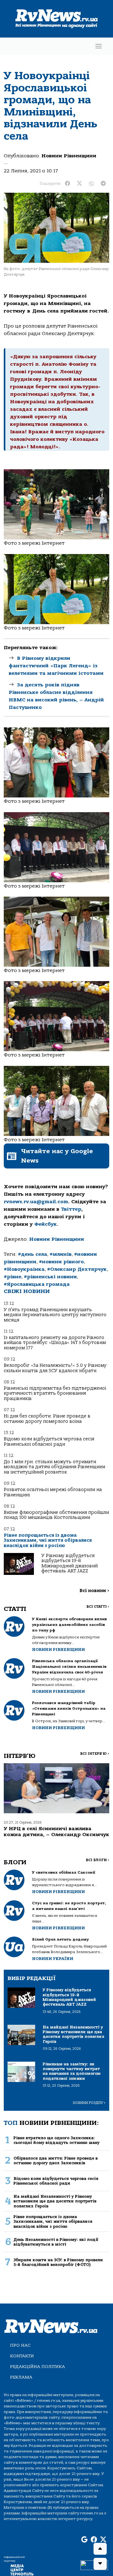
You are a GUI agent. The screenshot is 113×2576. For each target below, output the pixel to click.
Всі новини (94, 1591)
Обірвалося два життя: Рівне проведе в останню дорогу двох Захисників (56, 2161)
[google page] (84, 2540)
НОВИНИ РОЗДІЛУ (89, 2103)
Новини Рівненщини (69, 156)
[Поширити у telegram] (103, 184)
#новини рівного (61, 1262)
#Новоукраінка (24, 1269)
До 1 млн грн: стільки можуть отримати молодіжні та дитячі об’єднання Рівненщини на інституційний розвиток (54, 1467)
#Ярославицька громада (37, 1284)
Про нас (20, 2345)
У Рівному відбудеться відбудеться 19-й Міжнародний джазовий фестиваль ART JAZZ (70, 1563)
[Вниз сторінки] (100, 2564)
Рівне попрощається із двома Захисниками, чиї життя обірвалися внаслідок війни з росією (48, 1540)
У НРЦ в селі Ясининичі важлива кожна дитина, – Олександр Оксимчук (56, 1832)
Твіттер (71, 1209)
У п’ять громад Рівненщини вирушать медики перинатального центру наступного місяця (55, 1315)
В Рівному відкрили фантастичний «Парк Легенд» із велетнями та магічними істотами (56, 666)
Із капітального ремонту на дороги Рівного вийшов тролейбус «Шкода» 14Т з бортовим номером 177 (55, 1343)
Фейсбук (46, 1224)
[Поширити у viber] (91, 184)
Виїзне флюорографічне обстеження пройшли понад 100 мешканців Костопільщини (56, 1515)
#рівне (13, 1277)
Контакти (22, 2356)
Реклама (21, 2377)
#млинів (61, 1254)
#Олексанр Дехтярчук (77, 1269)
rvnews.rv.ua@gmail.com (36, 1202)
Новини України (53, 1959)
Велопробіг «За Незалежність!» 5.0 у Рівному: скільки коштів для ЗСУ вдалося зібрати (56, 1368)
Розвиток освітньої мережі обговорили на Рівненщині (53, 1492)
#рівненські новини (50, 1277)
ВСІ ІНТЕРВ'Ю (95, 1754)
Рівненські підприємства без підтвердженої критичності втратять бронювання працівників (55, 1393)
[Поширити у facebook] (67, 184)
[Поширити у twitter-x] (79, 184)
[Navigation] (99, 46)
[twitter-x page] (103, 2540)
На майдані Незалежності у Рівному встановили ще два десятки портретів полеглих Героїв (55, 2201)
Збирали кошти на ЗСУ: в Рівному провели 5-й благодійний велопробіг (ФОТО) (58, 2262)
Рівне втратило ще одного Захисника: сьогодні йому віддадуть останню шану (56, 2140)
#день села (32, 1254)
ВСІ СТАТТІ (98, 1607)
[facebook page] (94, 2540)
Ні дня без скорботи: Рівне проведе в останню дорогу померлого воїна (47, 1419)
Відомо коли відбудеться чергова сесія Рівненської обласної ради (49, 1441)
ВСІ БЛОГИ (97, 1860)
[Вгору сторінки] (100, 2549)
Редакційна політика (38, 2367)
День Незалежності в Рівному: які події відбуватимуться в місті (56, 2242)
